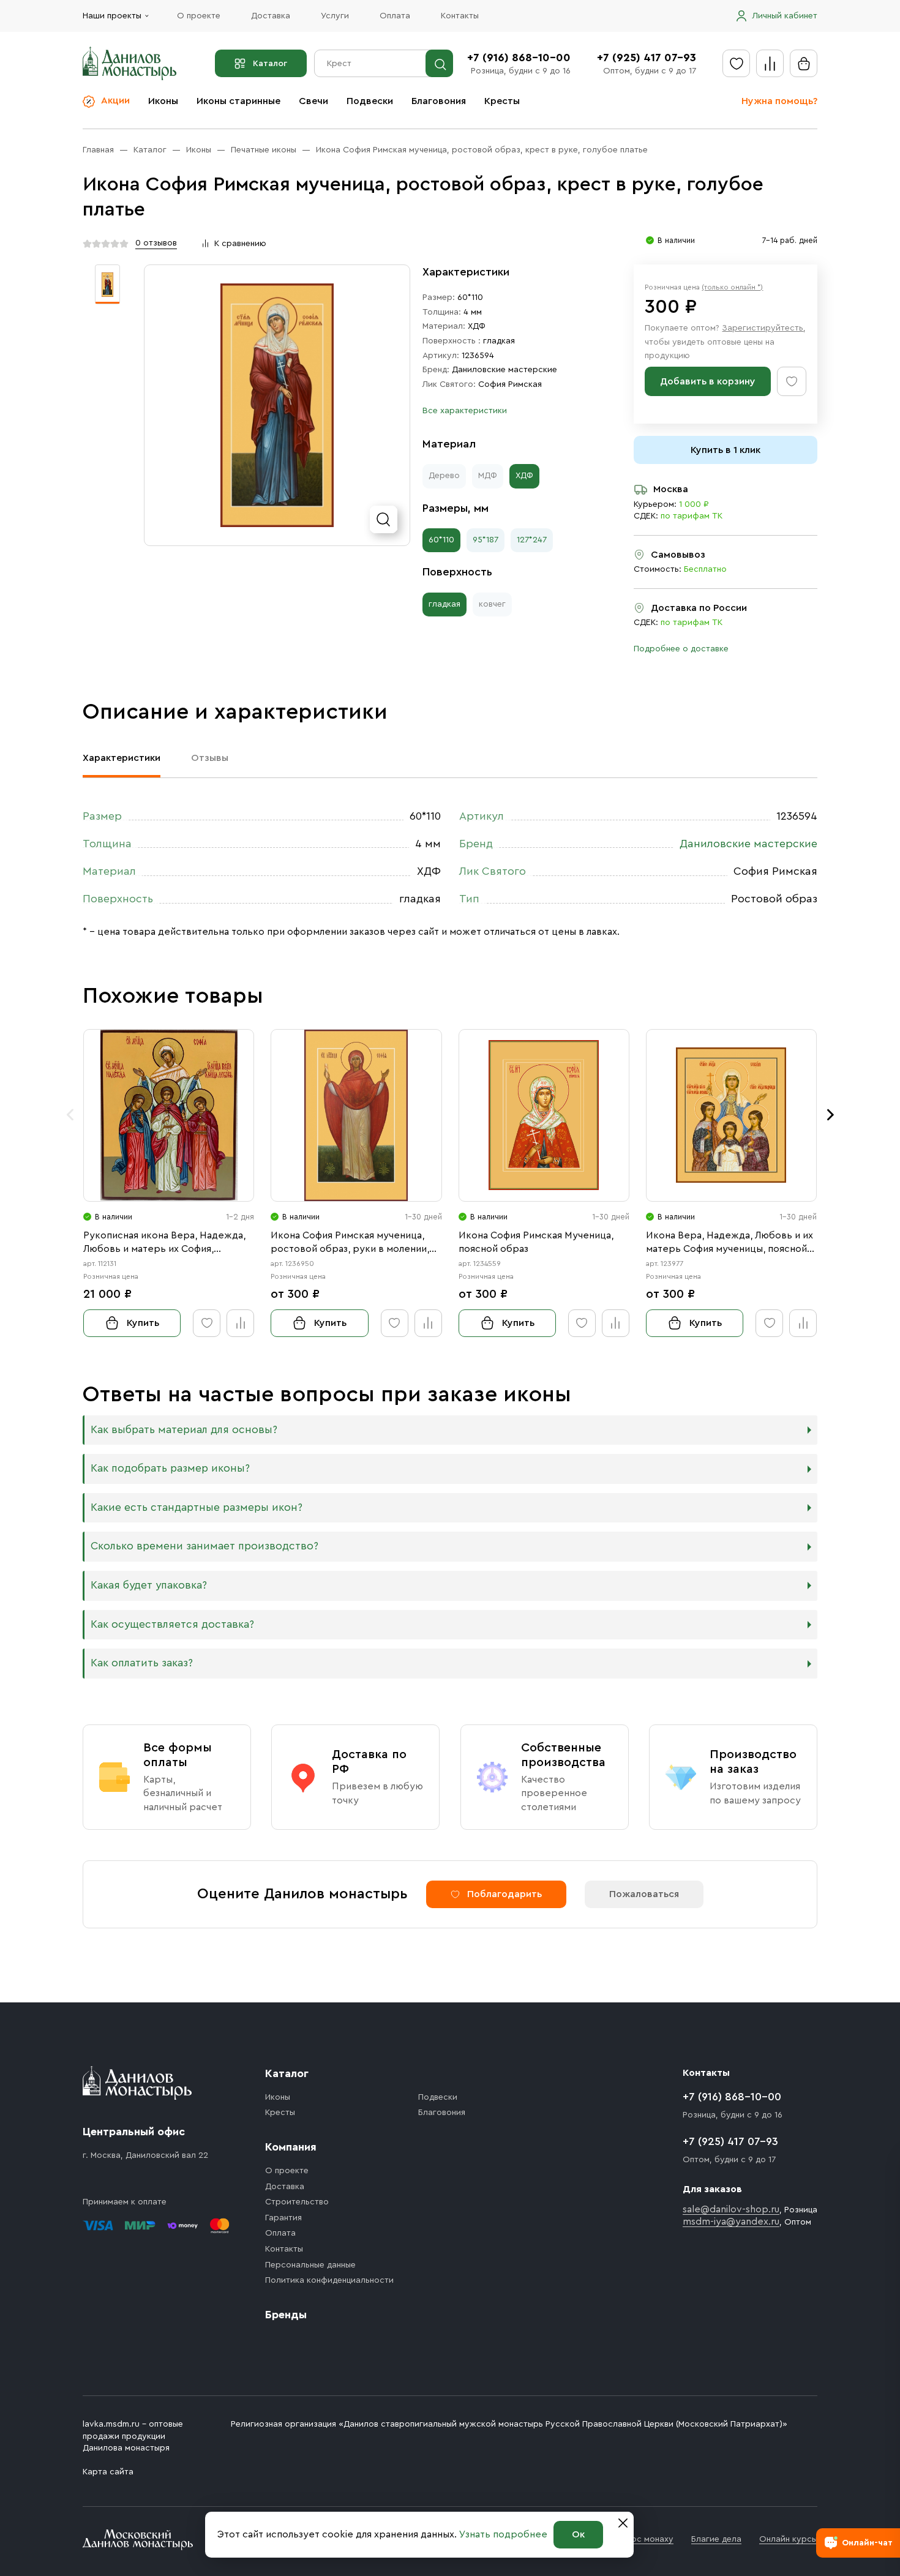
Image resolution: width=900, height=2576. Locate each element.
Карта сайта (108, 2472)
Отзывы (210, 758)
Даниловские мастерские (504, 370)
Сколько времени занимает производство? (204, 1546)
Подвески (370, 101)
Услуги (335, 16)
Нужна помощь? (779, 101)
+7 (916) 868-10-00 (519, 58)
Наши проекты (112, 16)
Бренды (286, 2315)
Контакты (460, 16)
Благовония (439, 101)
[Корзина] (804, 63)
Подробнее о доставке (681, 649)
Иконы (163, 101)
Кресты (502, 101)
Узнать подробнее (503, 2534)
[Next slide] (830, 1115)
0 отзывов (156, 243)
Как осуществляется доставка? (172, 1624)
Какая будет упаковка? (149, 1585)
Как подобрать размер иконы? (170, 1468)
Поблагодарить (504, 1894)
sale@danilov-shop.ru (731, 2209)
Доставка (271, 16)
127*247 (532, 540)
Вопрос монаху (642, 2539)
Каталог (270, 64)
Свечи (313, 101)
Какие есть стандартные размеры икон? (197, 1507)
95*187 (486, 540)
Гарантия (283, 2218)
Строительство (297, 2202)
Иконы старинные (238, 101)
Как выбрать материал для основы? (184, 1430)
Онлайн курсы (788, 2539)
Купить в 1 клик (726, 450)
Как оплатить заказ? (142, 1663)
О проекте (199, 16)
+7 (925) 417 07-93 (647, 58)
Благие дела (716, 2539)
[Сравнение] (770, 63)
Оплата (395, 16)
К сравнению (240, 244)
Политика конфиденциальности (329, 2280)
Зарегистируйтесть (763, 328)
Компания (291, 2147)
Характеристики (122, 758)
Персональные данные (310, 2265)
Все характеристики (465, 411)
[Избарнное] (736, 63)
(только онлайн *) (732, 287)
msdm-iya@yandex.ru (731, 2222)
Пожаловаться (644, 1894)
